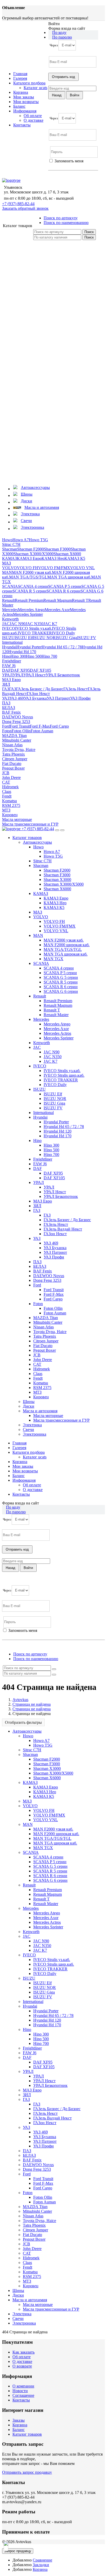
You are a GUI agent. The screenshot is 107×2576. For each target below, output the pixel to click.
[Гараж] (41, 398)
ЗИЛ (6, 684)
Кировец (10, 815)
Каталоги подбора (29, 83)
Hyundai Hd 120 (58, 1131)
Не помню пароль (64, 175)
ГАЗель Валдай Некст (63, 1229)
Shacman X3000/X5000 (34, 554)
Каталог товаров (27, 2434)
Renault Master (56, 1015)
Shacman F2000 (31, 549)
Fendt (7, 796)
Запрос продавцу (18, 2551)
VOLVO (9, 568)
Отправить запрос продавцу (27, 2472)
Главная (20, 74)
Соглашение (23, 2395)
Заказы (19, 2420)
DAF (6, 670)
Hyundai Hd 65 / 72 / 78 (62, 647)
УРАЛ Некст (35, 675)
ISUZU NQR (44, 638)
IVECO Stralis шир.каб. (64, 1075)
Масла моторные (17, 819)
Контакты (22, 125)
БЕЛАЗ (9, 708)
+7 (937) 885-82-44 (18, 204)
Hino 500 (34, 656)
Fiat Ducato (12, 764)
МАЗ (6, 563)
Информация (25, 111)
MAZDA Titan (14, 736)
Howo (7, 540)
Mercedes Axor (57, 610)
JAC (6, 624)
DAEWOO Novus (18, 717)
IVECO (9, 628)
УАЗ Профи (80, 698)
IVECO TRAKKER (35, 633)
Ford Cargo (59, 726)
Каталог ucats (35, 88)
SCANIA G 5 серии (61, 977)
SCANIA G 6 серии (61, 991)
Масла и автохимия (40, 1411)
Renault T (80, 600)
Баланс (19, 106)
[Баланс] (41, 438)
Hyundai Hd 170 (22, 652)
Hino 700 (49, 656)
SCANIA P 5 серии (65, 586)
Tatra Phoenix (14, 754)
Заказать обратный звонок (25, 208)
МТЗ (6, 810)
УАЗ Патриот (58, 698)
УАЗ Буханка (35, 698)
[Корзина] (41, 478)
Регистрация (72, 166)
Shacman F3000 (57, 549)
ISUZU (8, 638)
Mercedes (10, 610)
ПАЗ (6, 703)
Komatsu (9, 801)
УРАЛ (7, 675)
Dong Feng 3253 (16, 722)
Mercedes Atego (31, 610)
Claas (7, 791)
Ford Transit (20, 726)
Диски (29, 1406)
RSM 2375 (11, 805)
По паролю (62, 37)
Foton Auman (42, 731)
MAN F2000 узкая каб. (32, 572)
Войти (54, 166)
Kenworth (10, 619)
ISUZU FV (87, 638)
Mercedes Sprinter (28, 614)
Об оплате (33, 116)
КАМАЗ (9, 558)
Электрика (32, 1425)
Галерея (20, 78)
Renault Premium (29, 600)
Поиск (89, 232)
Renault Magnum (58, 600)
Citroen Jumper (15, 759)
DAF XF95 (20, 670)
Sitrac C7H (11, 544)
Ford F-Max (40, 726)
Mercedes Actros (57, 1033)
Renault (8, 600)
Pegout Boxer (13, 768)
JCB (6, 773)
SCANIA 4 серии (33, 586)
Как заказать (24, 2352)
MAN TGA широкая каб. (69, 577)
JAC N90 (18, 624)
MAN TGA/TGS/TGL (28, 577)
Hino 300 (18, 656)
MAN (7, 572)
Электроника (35, 1434)
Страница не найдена (32, 1704)
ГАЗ (6, 689)
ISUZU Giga (66, 638)
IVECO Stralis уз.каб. (34, 628)
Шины (29, 1402)
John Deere (11, 777)
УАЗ (6, 698)
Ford (6, 726)
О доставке (34, 120)
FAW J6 (9, 666)
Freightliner (12, 661)
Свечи (28, 1430)
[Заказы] (41, 278)
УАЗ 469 (17, 698)
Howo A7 (21, 540)
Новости (20, 2391)
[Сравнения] (41, 318)
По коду (59, 32)
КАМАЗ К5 (75, 558)
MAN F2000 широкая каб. (67, 945)
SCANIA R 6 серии (63, 591)
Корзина (21, 92)
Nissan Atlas (12, 745)
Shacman (10, 549)
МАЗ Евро (11, 680)
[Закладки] (41, 358)
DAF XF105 (41, 670)
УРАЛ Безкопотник (63, 675)
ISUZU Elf (24, 638)
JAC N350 (34, 624)
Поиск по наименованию (66, 223)
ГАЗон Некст (38, 694)
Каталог (18, 226)
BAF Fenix (11, 712)
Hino (6, 656)
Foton (7, 731)
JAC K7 (50, 624)
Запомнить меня (69, 161)
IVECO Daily (63, 633)
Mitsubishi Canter (17, 740)
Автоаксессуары (37, 842)
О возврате (22, 2366)
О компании (23, 2386)
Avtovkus (20, 1700)
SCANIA (10, 586)
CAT (6, 782)
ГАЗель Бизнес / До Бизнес (40, 689)
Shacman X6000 (67, 554)
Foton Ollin (21, 731)
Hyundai (9, 647)
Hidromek (10, 787)
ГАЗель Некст (76, 689)
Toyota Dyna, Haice (19, 750)
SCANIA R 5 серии (29, 591)
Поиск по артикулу (61, 218)
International (12, 642)
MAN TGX (53, 959)
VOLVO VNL (82, 568)
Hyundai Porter (29, 647)
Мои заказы (24, 97)
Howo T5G (38, 540)
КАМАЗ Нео (53, 558)
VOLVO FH (28, 568)
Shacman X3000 (57, 880)
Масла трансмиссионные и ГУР (30, 824)
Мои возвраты (26, 102)
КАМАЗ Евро (29, 558)
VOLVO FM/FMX (54, 568)
